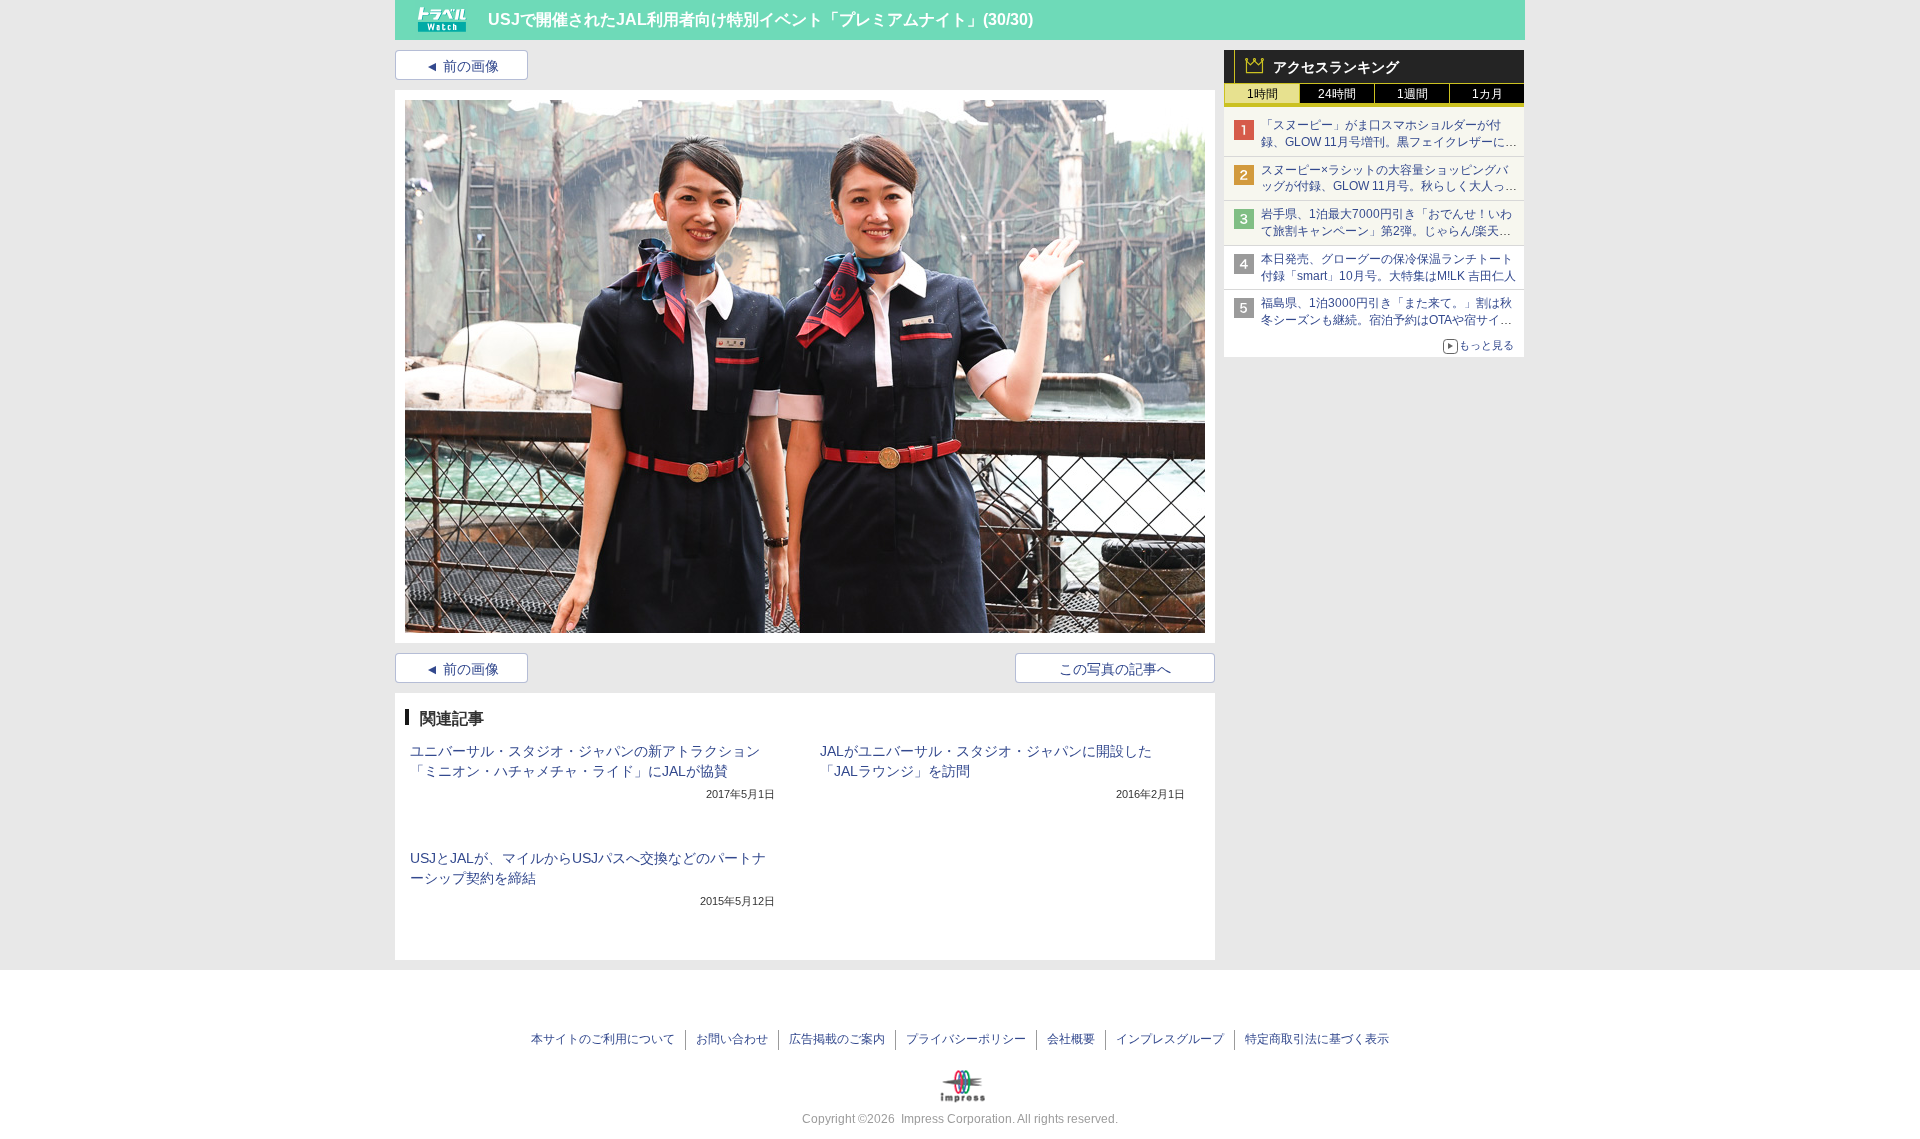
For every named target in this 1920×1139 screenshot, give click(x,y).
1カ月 (1487, 94)
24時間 (1337, 94)
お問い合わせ (732, 1039)
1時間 (1262, 94)
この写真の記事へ (1115, 669)
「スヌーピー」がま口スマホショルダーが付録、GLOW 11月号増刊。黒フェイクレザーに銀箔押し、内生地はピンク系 (1389, 142)
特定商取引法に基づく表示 (1317, 1039)
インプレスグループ (1170, 1039)
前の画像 (471, 66)
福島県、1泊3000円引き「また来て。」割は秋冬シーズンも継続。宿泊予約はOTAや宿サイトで (1386, 320)
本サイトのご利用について (603, 1039)
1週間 (1412, 94)
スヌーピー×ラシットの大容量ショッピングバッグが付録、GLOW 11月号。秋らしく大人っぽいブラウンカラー (1389, 187)
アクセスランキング (1336, 67)
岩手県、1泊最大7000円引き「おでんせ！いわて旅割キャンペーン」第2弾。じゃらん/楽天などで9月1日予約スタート (1386, 231)
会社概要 (1071, 1039)
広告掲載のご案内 (837, 1039)
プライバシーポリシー (966, 1039)
